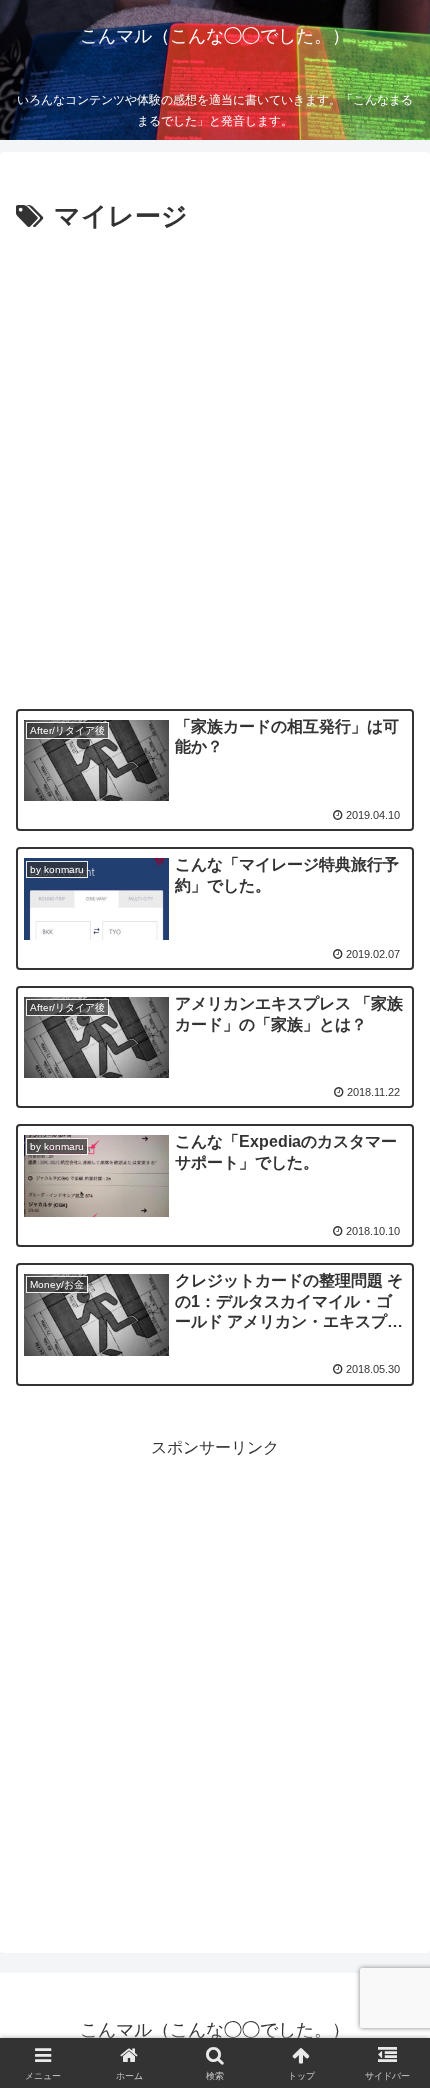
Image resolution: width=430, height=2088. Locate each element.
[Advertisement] (215, 465)
